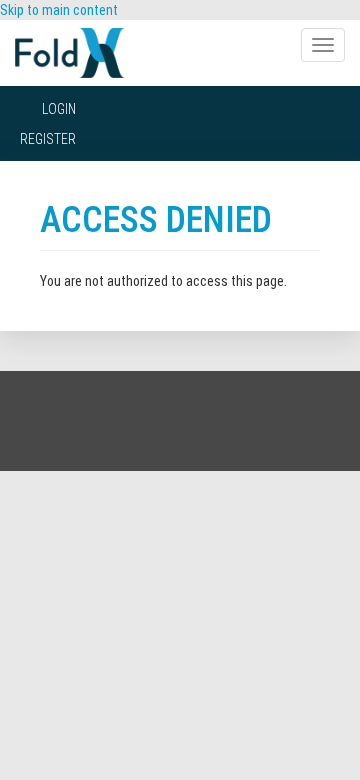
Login (59, 109)
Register (48, 139)
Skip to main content (59, 10)
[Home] (70, 53)
